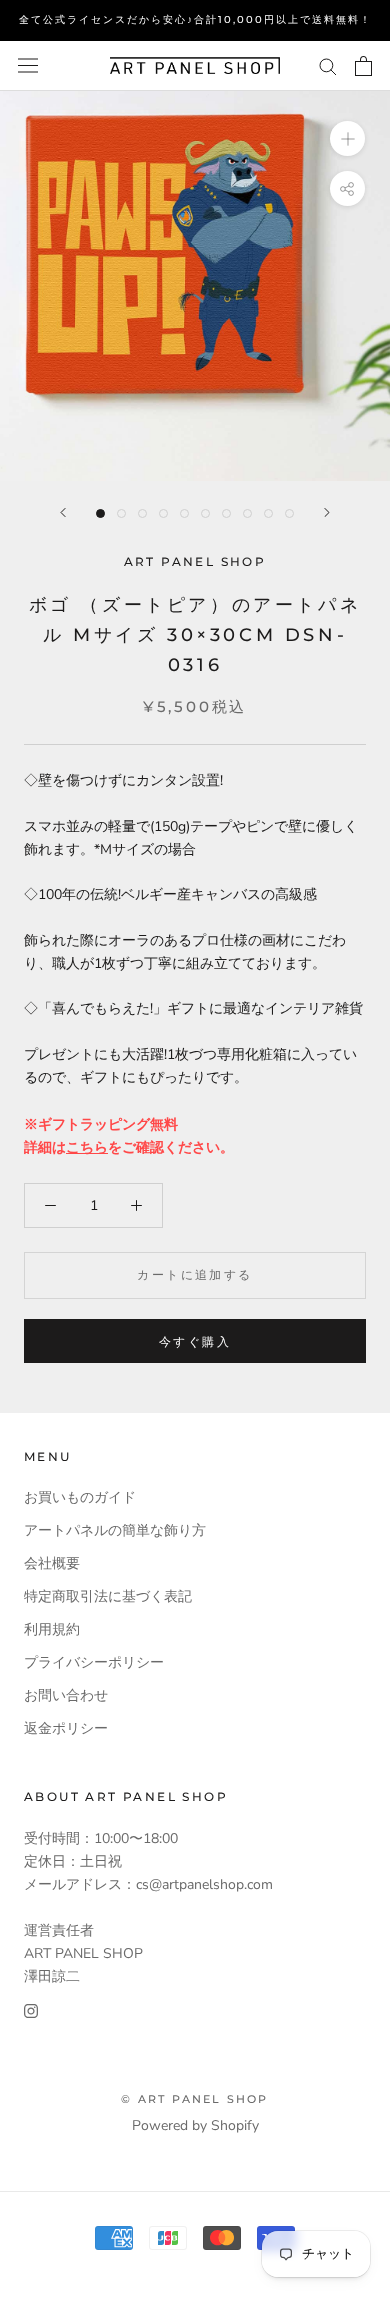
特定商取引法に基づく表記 (108, 1596)
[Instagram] (31, 2010)
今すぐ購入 (195, 1341)
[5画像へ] (184, 513)
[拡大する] (347, 137)
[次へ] (327, 512)
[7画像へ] (226, 513)
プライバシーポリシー (94, 1662)
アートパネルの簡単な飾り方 (115, 1530)
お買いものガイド (80, 1497)
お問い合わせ (66, 1695)
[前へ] (63, 512)
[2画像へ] (121, 513)
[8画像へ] (247, 513)
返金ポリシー (66, 1728)
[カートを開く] (363, 66)
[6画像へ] (205, 513)
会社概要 (52, 1563)
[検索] (328, 65)
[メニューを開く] (28, 65)
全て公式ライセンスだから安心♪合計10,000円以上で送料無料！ (195, 19)
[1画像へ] (100, 513)
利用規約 (52, 1629)
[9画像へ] (268, 513)
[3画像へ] (142, 513)
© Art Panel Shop (194, 2099)
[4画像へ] (163, 513)
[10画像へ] (289, 513)
